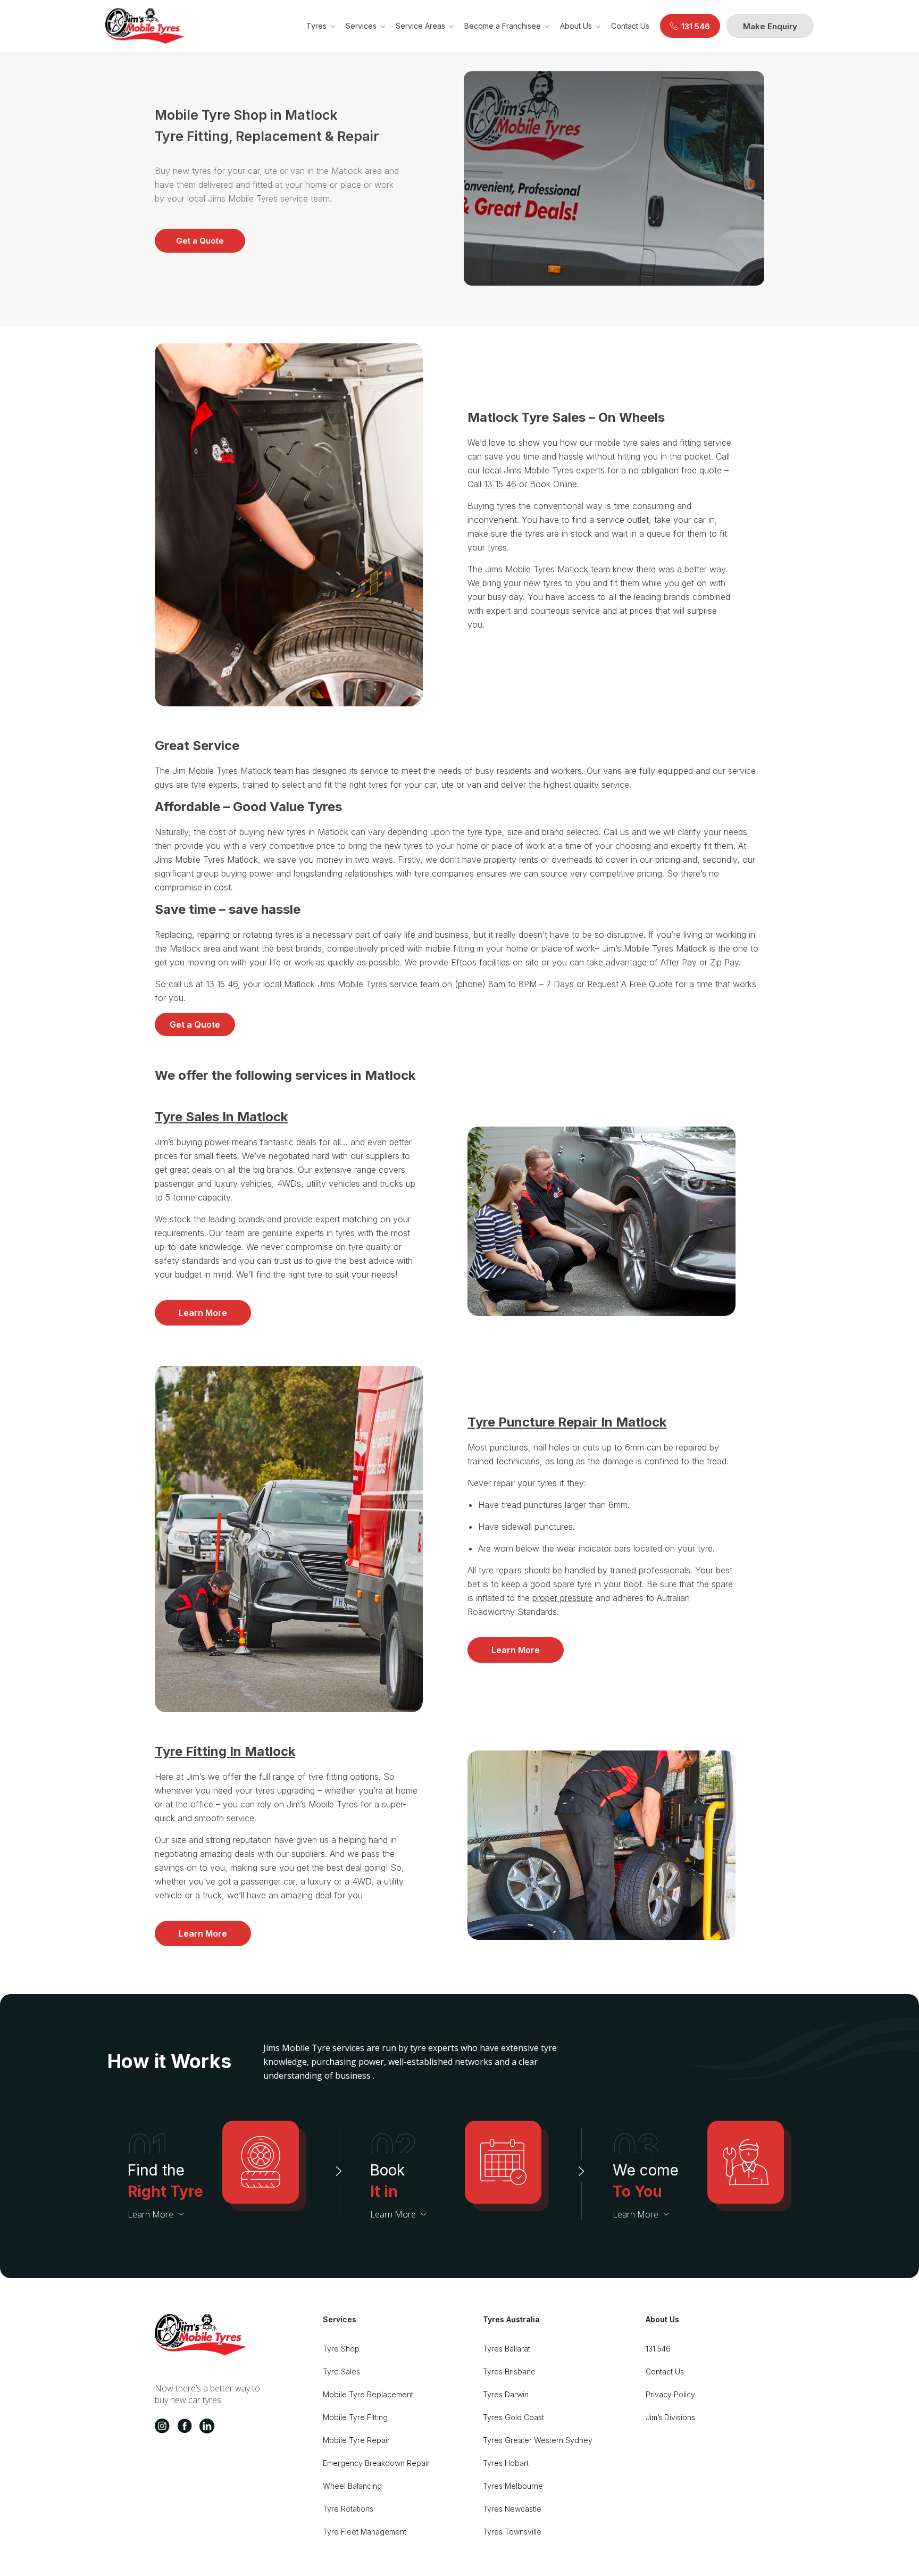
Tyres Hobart (506, 2463)
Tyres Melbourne (513, 2486)
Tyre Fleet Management (365, 2532)
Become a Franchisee (503, 26)
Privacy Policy (670, 2394)
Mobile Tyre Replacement (368, 2394)
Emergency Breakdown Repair (376, 2463)
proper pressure (563, 1598)
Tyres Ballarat (507, 2349)
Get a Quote (200, 241)
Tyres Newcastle (512, 2509)
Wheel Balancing (352, 2486)
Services (361, 26)
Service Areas (420, 26)
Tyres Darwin (506, 2394)
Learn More (203, 1313)
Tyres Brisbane (509, 2371)
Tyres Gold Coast (513, 2417)
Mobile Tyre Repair (356, 2440)
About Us (576, 26)
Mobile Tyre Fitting (355, 2417)
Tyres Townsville (512, 2532)
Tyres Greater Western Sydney (538, 2440)
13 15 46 (500, 484)
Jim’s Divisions (670, 2417)
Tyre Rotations (348, 2509)
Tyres (316, 26)
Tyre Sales (341, 2371)
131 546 (658, 2349)
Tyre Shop (341, 2349)
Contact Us (630, 26)
